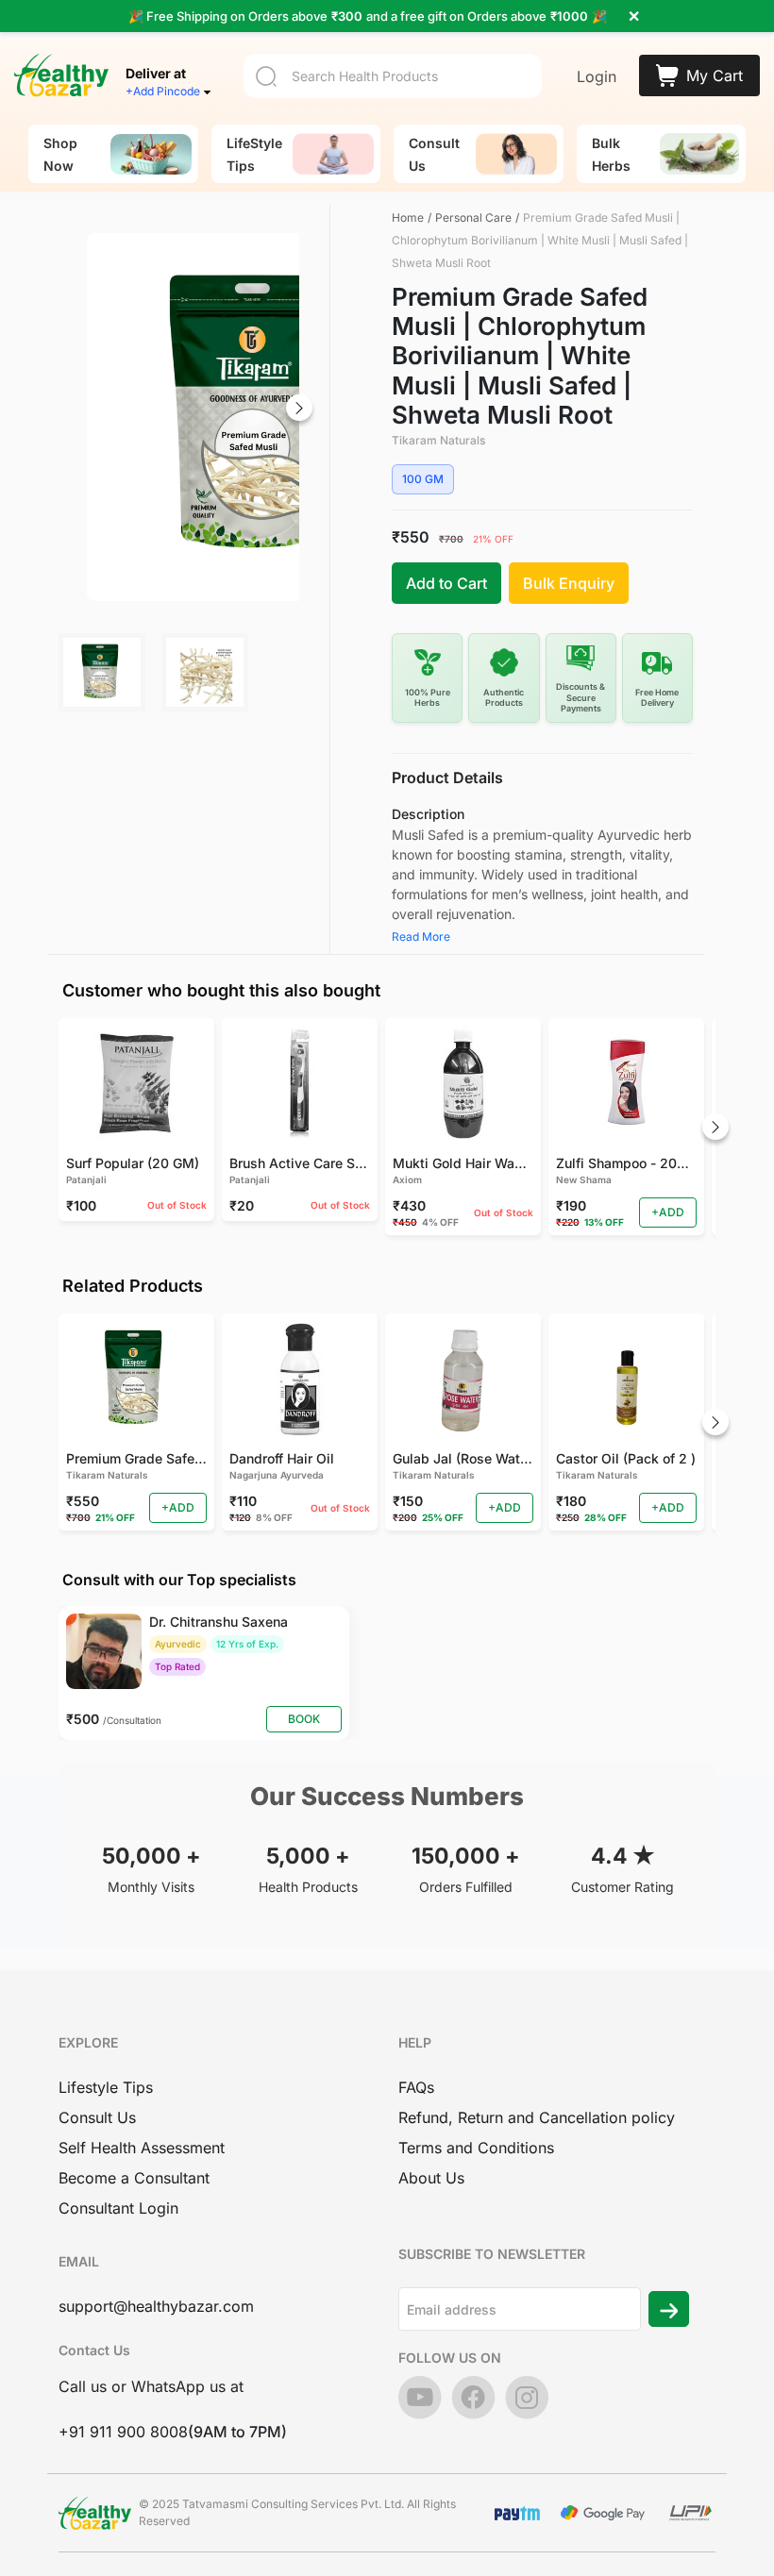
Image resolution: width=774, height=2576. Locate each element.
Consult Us (97, 2117)
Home (408, 217)
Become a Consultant (134, 2178)
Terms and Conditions (476, 2148)
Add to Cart (446, 583)
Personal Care (473, 217)
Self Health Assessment (142, 2148)
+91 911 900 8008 (123, 2432)
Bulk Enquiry (569, 583)
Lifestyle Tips (106, 2087)
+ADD (668, 1212)
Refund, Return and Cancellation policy (537, 2117)
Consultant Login (118, 2208)
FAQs (416, 2087)
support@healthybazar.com (156, 2306)
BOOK (304, 1719)
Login (597, 76)
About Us (431, 2178)
